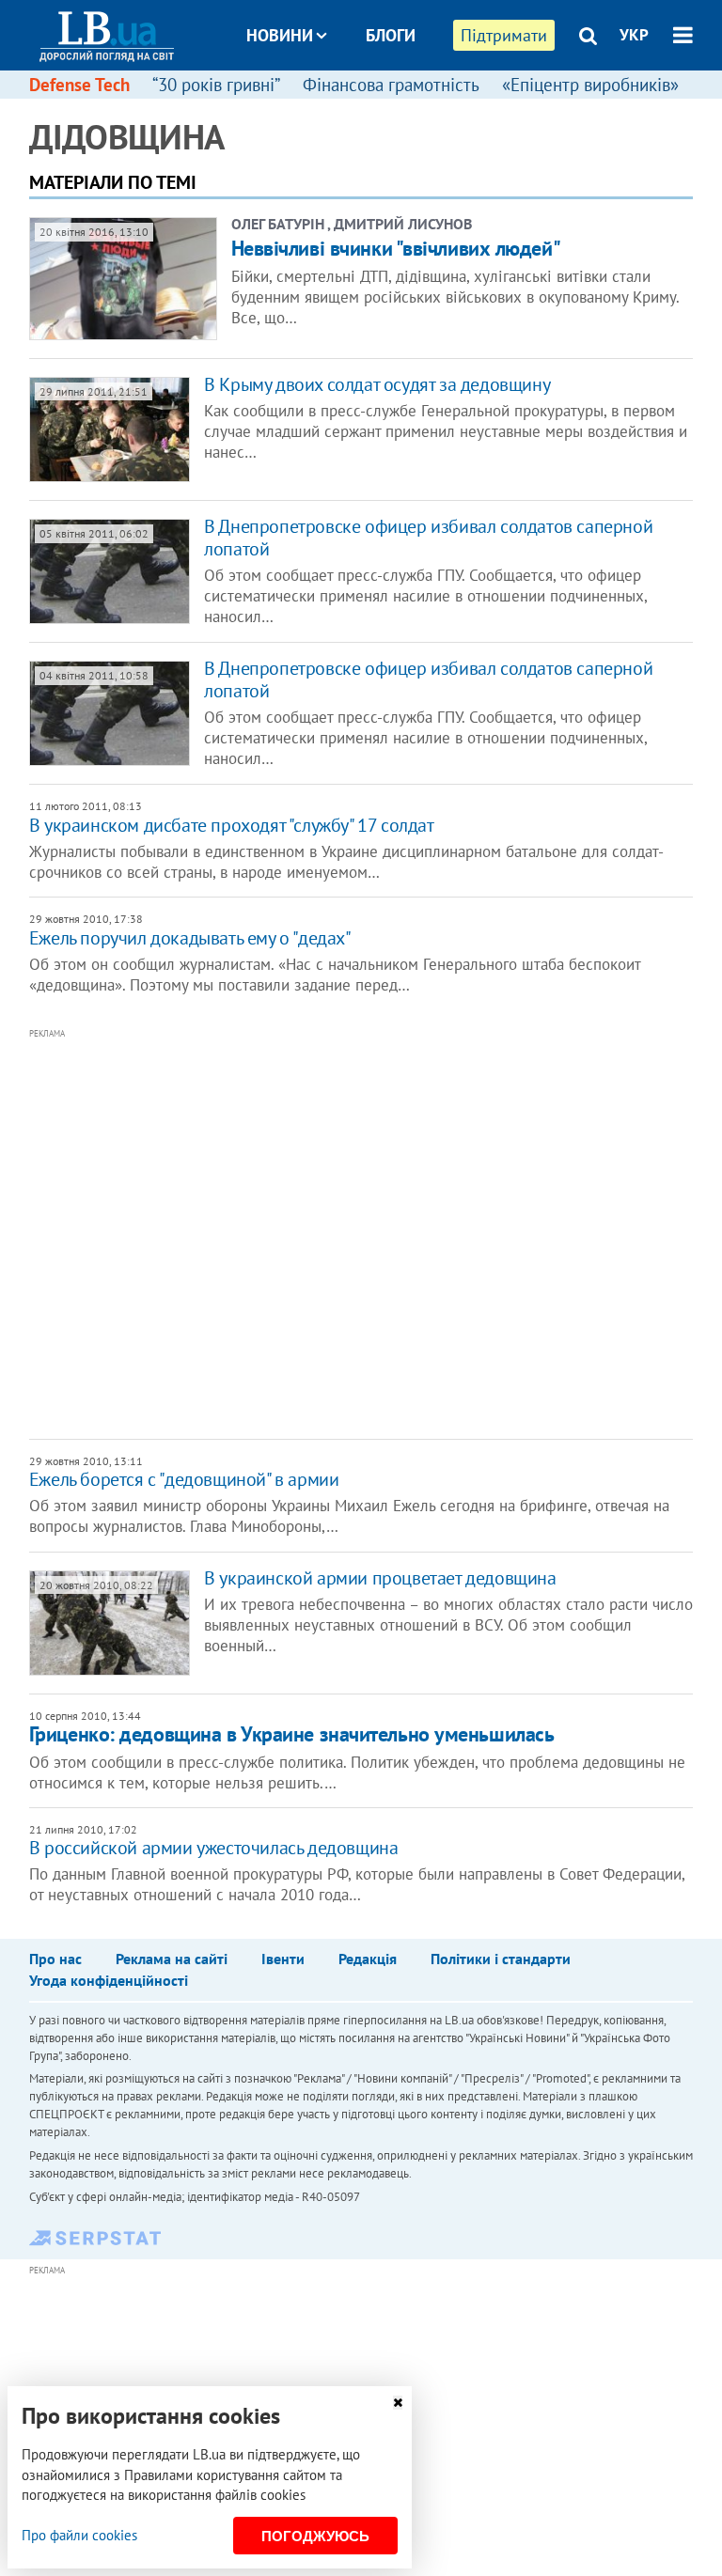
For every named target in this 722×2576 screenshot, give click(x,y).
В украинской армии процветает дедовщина (380, 1578)
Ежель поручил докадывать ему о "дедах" (190, 938)
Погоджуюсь (315, 2536)
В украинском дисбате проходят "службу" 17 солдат (232, 825)
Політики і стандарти (501, 1959)
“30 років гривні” (216, 85)
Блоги (391, 35)
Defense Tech (79, 85)
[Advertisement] (302, 1232)
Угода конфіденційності (109, 1980)
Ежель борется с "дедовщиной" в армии (184, 1479)
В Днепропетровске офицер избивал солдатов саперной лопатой (428, 538)
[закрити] (398, 2403)
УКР (634, 35)
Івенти (283, 1959)
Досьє (378, 106)
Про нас (55, 1959)
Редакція (368, 1959)
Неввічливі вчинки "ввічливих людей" (396, 248)
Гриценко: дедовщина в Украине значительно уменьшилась (292, 1734)
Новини (280, 35)
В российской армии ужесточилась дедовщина (214, 1848)
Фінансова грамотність (391, 85)
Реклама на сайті (172, 1959)
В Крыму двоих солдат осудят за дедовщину (377, 384)
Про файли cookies (79, 2535)
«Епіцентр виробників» (590, 85)
